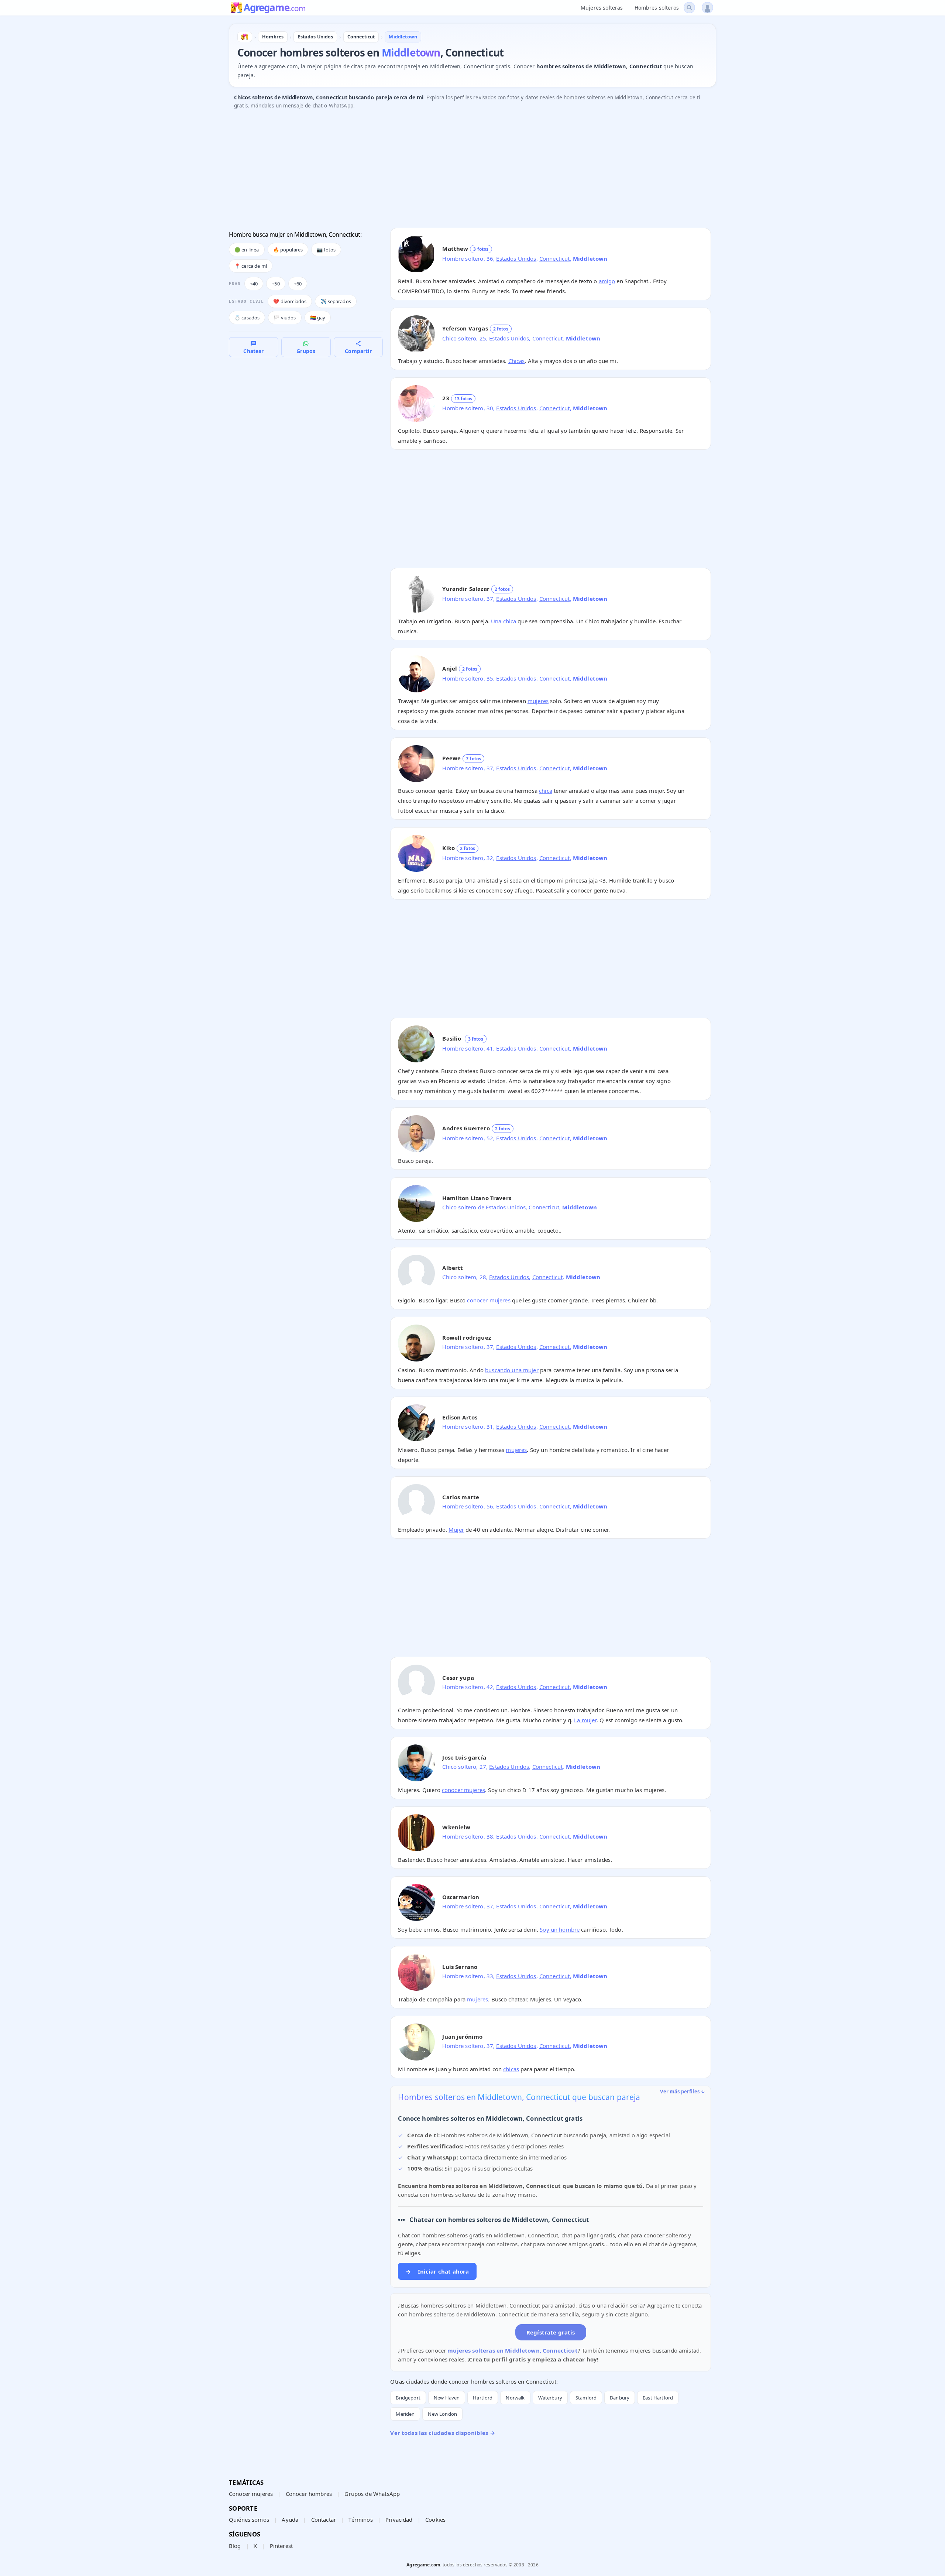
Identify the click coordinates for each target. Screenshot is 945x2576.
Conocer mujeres (251, 2494)
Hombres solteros (657, 8)
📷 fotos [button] (326, 250)
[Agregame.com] (245, 37)
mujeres (538, 701)
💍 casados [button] (247, 318)
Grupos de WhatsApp (372, 2494)
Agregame (274, 8)
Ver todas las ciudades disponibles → (442, 2433)
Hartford (483, 2398)
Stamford (586, 2398)
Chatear (253, 351)
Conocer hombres (309, 2494)
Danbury (620, 2398)
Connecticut (555, 258)
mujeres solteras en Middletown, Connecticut (512, 2350)
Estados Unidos (516, 258)
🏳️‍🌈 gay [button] (318, 318)
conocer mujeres (489, 1300)
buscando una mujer (512, 1370)
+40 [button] (254, 284)
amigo (607, 281)
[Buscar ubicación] (689, 8)
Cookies (435, 2520)
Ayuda (290, 2520)
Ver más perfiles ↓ (683, 2092)
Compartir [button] (358, 351)
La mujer (585, 1720)
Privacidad (399, 2520)
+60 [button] (298, 284)
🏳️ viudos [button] (285, 318)
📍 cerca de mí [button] (251, 266)
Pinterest (281, 2546)
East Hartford (658, 2398)
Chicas (517, 361)
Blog (235, 2546)
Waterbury (550, 2398)
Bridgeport (408, 2398)
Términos (360, 2520)
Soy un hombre (560, 1929)
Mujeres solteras (602, 8)
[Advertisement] (450, 171)
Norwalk (515, 2398)
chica (546, 791)
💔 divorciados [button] (290, 301)
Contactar (324, 2520)
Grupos (306, 351)
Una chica (504, 621)
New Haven (447, 2398)
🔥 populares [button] (288, 250)
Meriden (405, 2414)
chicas (511, 2069)
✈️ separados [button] (336, 301)
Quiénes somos (249, 2520)
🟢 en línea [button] (247, 250)
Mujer (456, 1529)
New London (442, 2414)
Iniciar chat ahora (437, 2271)
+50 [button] (276, 284)
